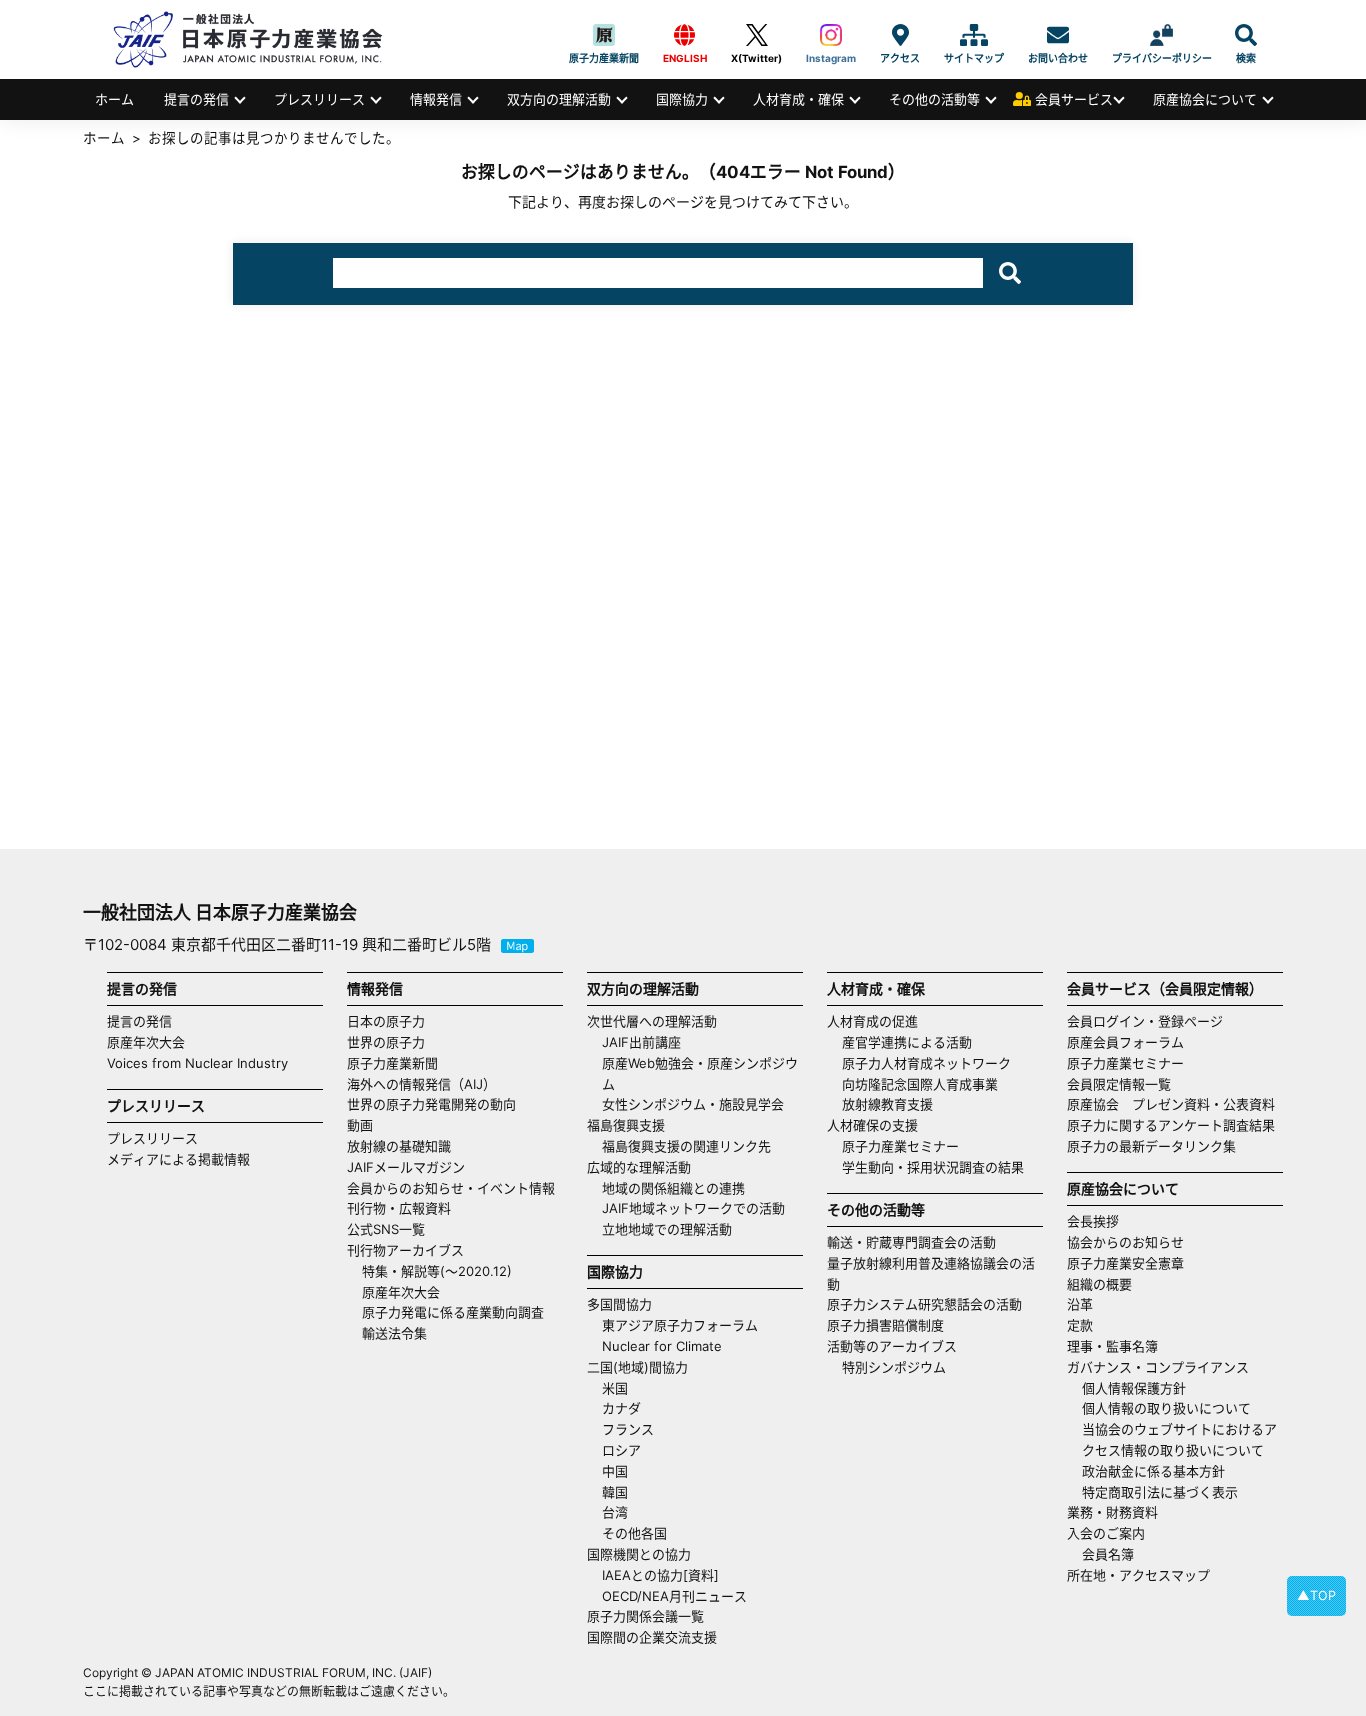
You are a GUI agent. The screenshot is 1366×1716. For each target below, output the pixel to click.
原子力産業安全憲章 (1125, 1263)
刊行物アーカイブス (405, 1250)
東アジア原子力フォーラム (680, 1325)
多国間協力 (619, 1304)
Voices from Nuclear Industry (197, 1063)
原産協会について (1205, 99)
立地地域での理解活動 (667, 1229)
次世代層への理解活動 (652, 1021)
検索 (1246, 35)
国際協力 (682, 99)
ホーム (114, 99)
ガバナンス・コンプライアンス (1158, 1367)
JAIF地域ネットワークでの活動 (693, 1208)
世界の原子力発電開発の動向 (431, 1104)
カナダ (621, 1408)
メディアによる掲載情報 (178, 1159)
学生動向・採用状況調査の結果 (939, 1167)
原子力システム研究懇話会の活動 (924, 1304)
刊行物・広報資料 (399, 1208)
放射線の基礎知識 (399, 1146)
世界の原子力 (386, 1042)
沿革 (1080, 1304)
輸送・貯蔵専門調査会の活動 (911, 1242)
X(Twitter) (756, 35)
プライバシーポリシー (1162, 35)
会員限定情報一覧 (1119, 1084)
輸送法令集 (394, 1333)
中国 (615, 1471)
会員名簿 (1108, 1554)
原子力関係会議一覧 (645, 1616)
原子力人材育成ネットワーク (926, 1063)
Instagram (831, 35)
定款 (1080, 1325)
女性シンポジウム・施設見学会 (693, 1104)
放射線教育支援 (887, 1104)
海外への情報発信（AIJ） (421, 1084)
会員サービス (1074, 99)
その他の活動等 (934, 99)
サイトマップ (974, 35)
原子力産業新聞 (604, 35)
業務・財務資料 (1112, 1512)
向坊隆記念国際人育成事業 (920, 1084)
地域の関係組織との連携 (673, 1188)
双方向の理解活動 (559, 99)
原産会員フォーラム (1125, 1042)
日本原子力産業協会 (258, 39)
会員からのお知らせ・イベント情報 (451, 1188)
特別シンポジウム (894, 1367)
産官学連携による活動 (907, 1042)
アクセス (900, 35)
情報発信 (436, 99)
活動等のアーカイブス (892, 1346)
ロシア (621, 1450)
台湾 (615, 1512)
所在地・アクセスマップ (1138, 1575)
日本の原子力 (386, 1021)
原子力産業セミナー (900, 1146)
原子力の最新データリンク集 (1151, 1146)
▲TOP (1316, 1595)
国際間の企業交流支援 (652, 1637)
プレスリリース (319, 99)
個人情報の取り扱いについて (1166, 1408)
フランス (628, 1429)
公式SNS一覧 (386, 1229)
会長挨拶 (1093, 1221)
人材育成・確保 (798, 99)
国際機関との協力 (639, 1554)
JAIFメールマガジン (406, 1167)
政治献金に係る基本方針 (1153, 1471)
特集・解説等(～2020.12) (437, 1271)
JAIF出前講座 (641, 1042)
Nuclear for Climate (662, 1346)
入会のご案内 (1106, 1533)
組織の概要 (1099, 1284)
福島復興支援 (626, 1125)
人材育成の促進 (872, 1021)
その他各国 (634, 1533)
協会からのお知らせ (1125, 1242)
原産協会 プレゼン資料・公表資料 (1171, 1104)
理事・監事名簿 (1112, 1346)
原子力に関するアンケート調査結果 (1171, 1125)
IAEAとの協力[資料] (660, 1575)
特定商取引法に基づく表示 (1160, 1492)
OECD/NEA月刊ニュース (674, 1596)
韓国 (615, 1492)
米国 (615, 1388)
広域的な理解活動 (639, 1167)
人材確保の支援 (872, 1125)
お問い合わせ (1058, 35)
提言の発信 (196, 99)
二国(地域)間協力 (637, 1367)
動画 (360, 1125)
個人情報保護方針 (1134, 1388)
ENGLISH (685, 35)
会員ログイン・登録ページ (1145, 1021)
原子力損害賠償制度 (885, 1325)
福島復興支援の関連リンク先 (686, 1146)
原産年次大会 (146, 1042)
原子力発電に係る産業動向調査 (453, 1312)
